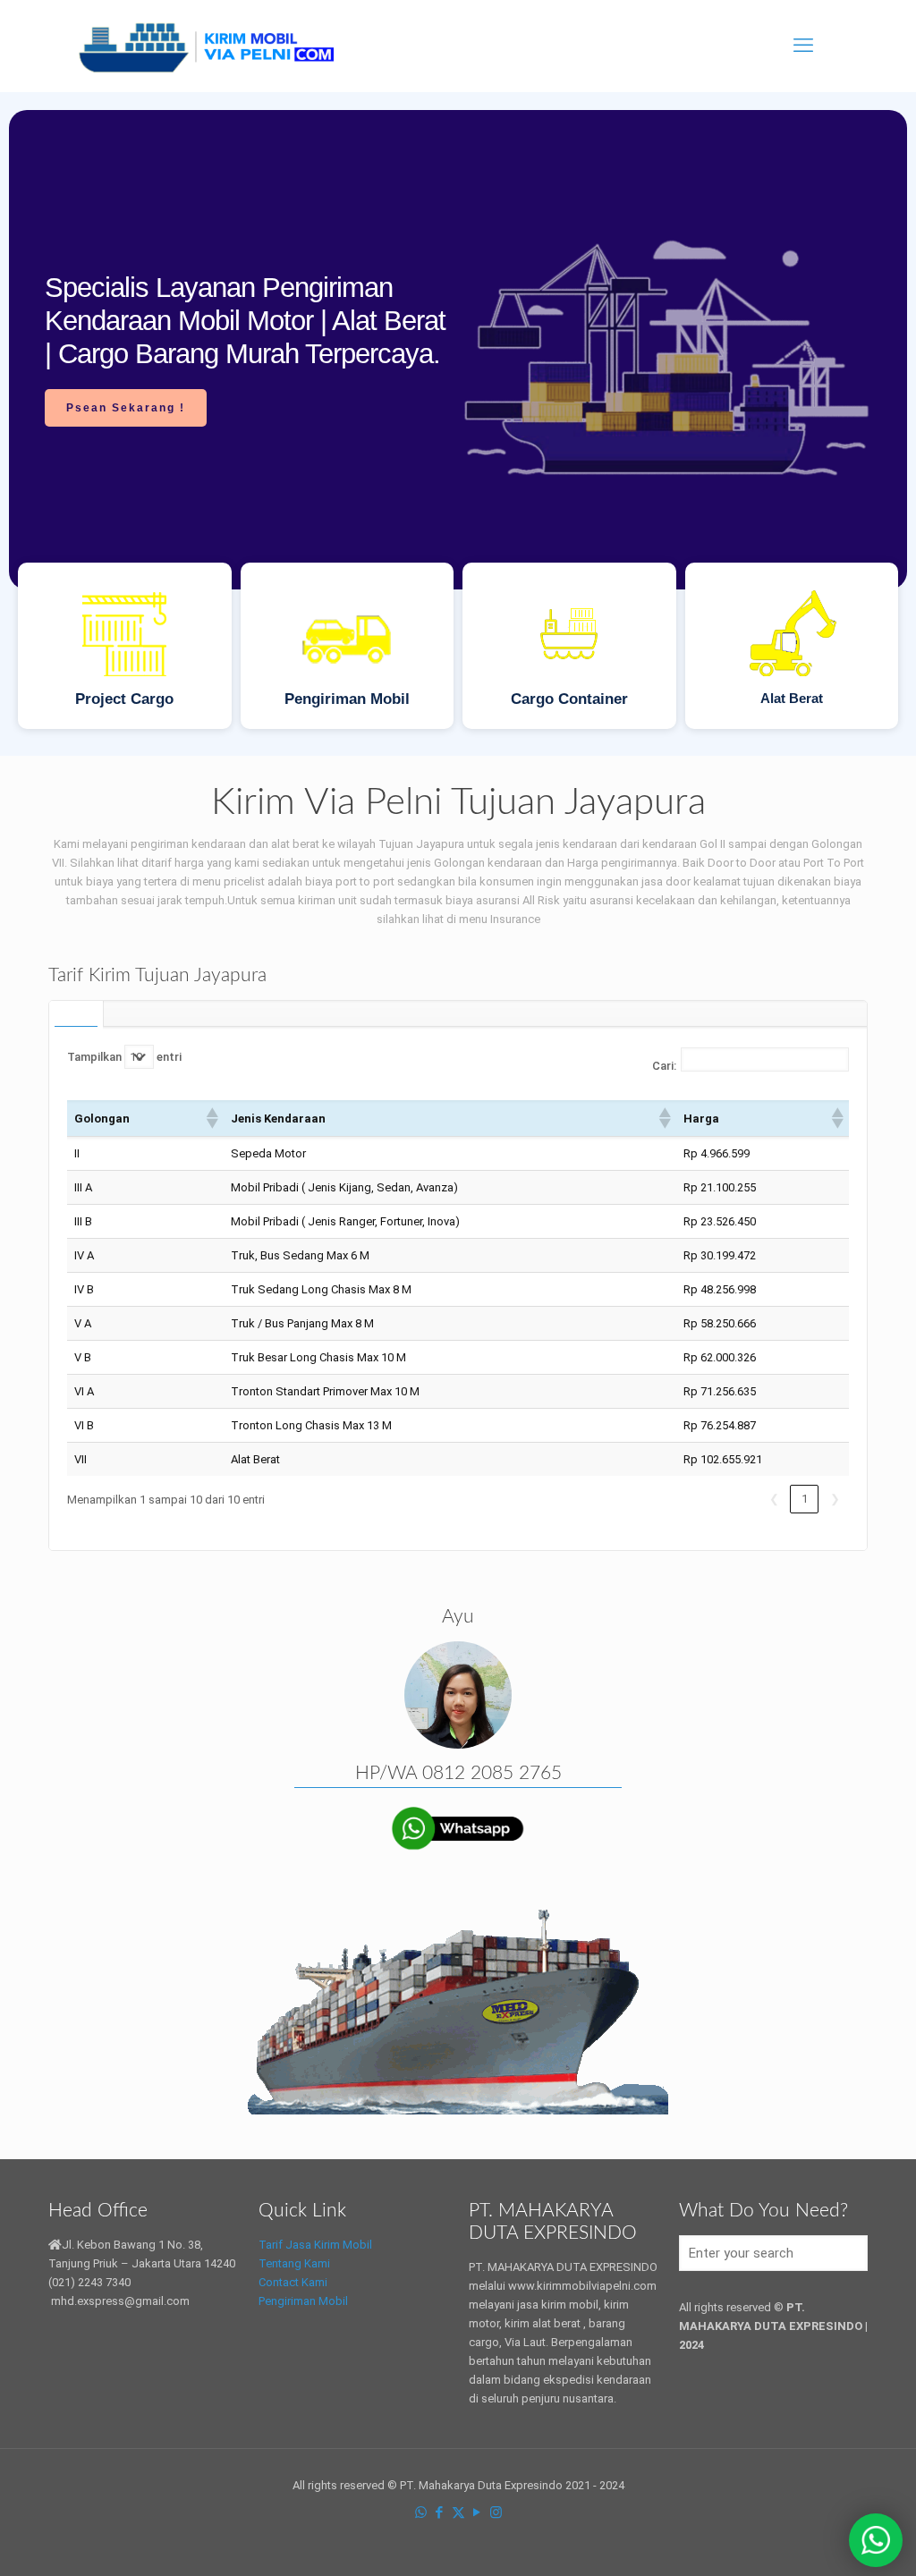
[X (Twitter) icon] (458, 2512)
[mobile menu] (803, 46)
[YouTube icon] (477, 2512)
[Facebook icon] (440, 2512)
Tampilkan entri (124, 1057)
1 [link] (805, 1499)
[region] (458, 424)
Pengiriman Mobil (303, 2301)
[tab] (76, 1013)
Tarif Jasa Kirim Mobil (315, 2245)
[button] (211, 1118)
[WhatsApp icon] (421, 2512)
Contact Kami (293, 2282)
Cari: (664, 1066)
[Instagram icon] (496, 2512)
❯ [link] (835, 1499)
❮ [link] (774, 1499)
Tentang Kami (294, 2263)
